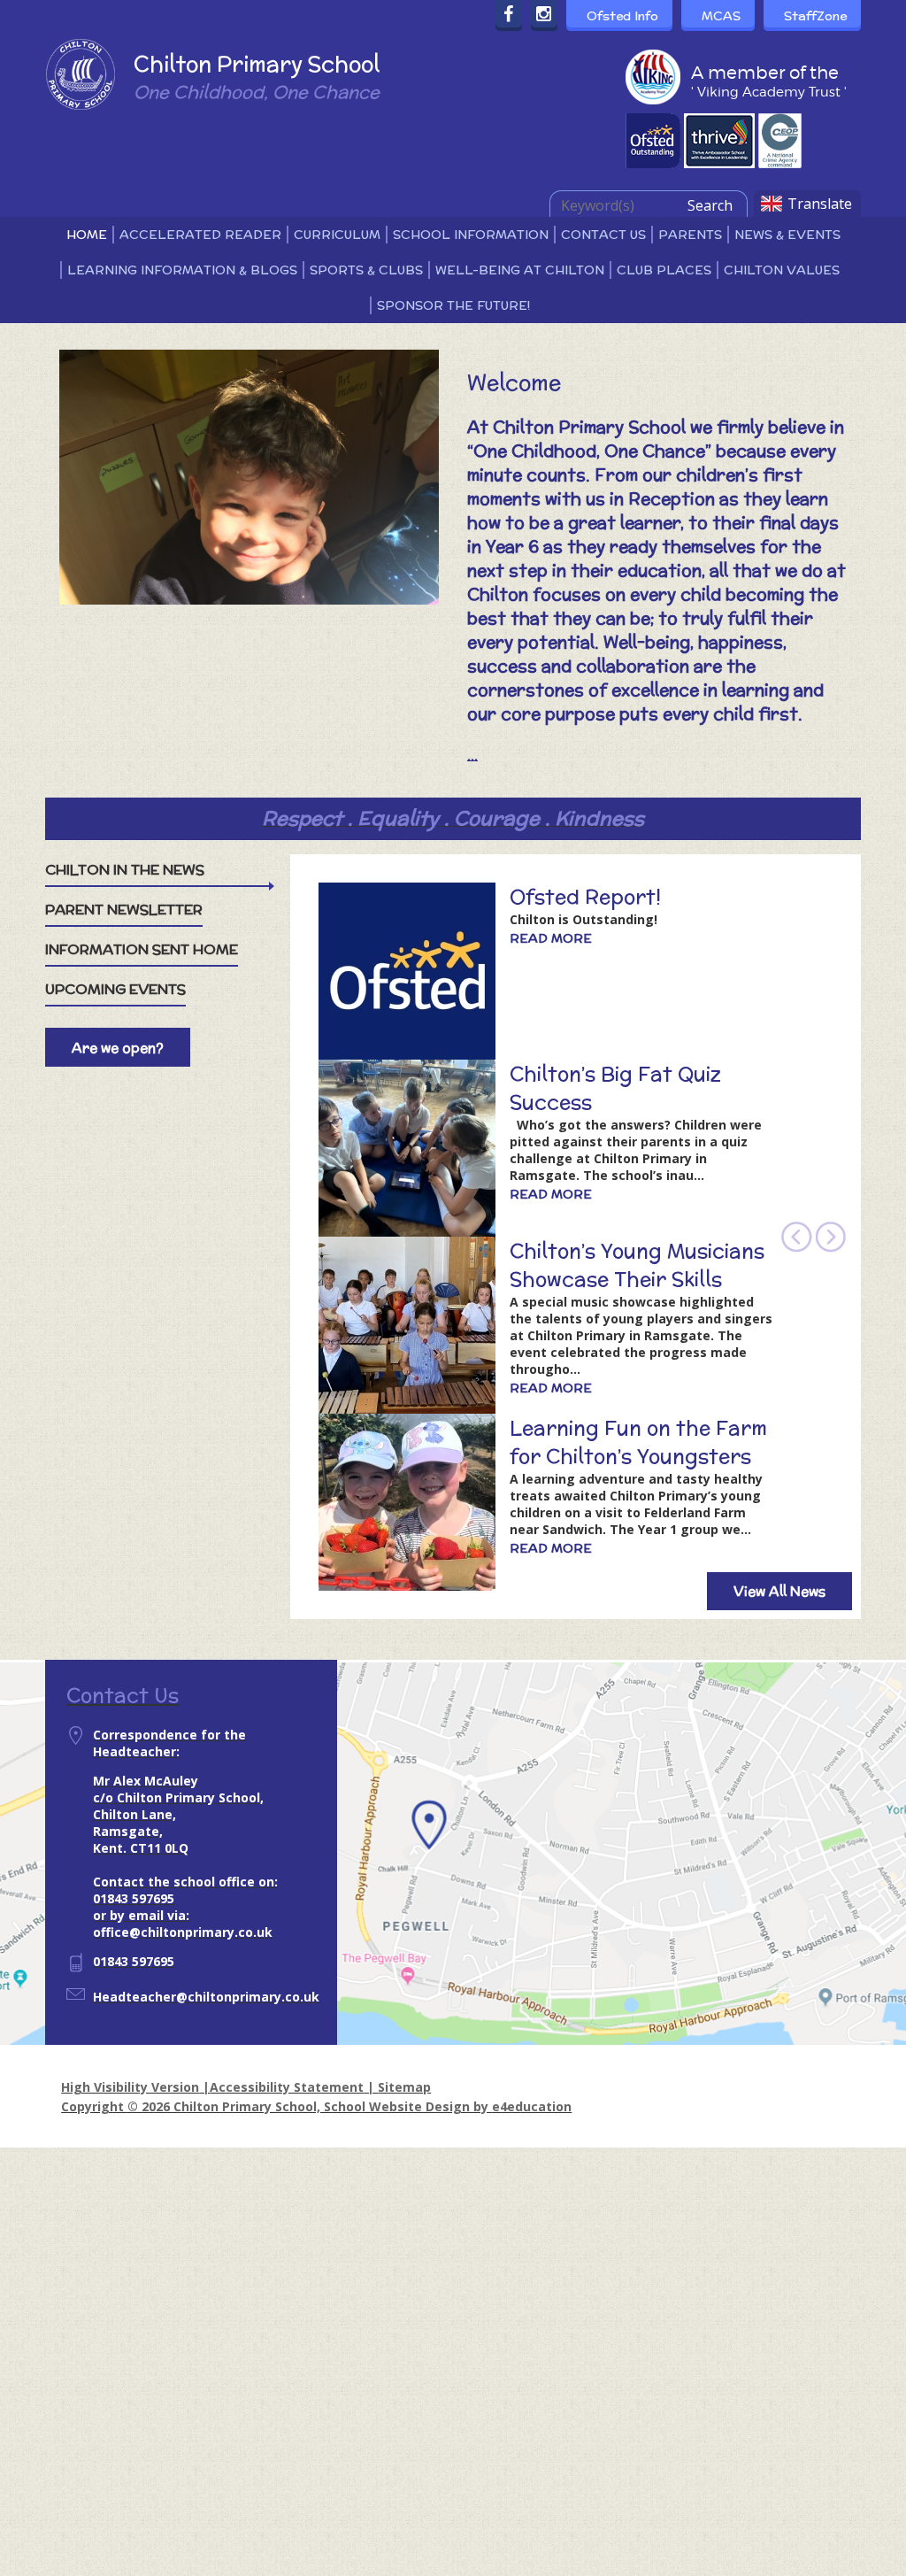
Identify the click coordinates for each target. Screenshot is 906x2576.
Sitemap (404, 2087)
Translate (820, 204)
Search (710, 205)
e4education (532, 2106)
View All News (779, 1591)
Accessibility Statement (287, 2087)
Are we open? (118, 1048)
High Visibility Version (130, 2087)
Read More (551, 938)
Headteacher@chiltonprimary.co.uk (206, 1997)
